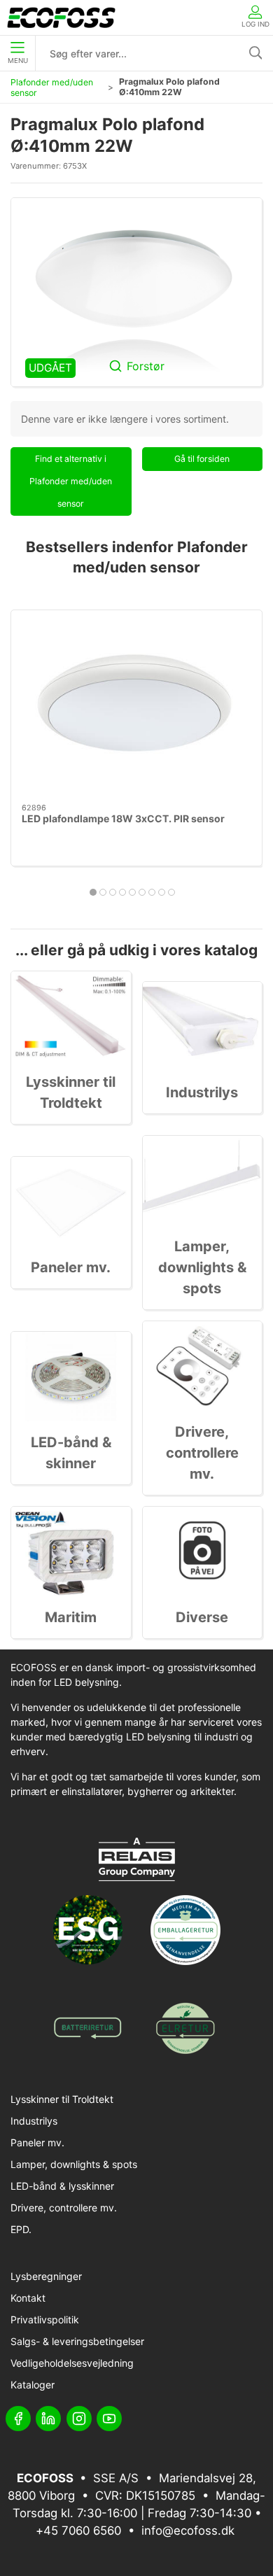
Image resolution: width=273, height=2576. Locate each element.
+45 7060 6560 (78, 2531)
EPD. (21, 2229)
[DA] (61, 17)
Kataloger (33, 2385)
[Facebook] (18, 2419)
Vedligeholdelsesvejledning (72, 2363)
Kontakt (28, 2298)
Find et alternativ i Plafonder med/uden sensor (71, 481)
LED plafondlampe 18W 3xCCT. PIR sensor (123, 818)
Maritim (71, 1617)
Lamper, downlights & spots (202, 1267)
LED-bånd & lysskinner (62, 2186)
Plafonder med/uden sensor (52, 87)
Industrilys (202, 1092)
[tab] (93, 892)
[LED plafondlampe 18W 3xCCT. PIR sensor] (136, 707)
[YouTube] (109, 2419)
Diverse (202, 1617)
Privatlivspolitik (45, 2320)
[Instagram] (79, 2419)
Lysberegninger (46, 2276)
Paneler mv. (71, 1267)
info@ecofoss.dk (188, 2531)
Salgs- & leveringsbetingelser (77, 2341)
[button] (136, 292)
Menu (18, 61)
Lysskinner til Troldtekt (62, 2099)
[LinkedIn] (48, 2419)
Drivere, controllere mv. (202, 1453)
